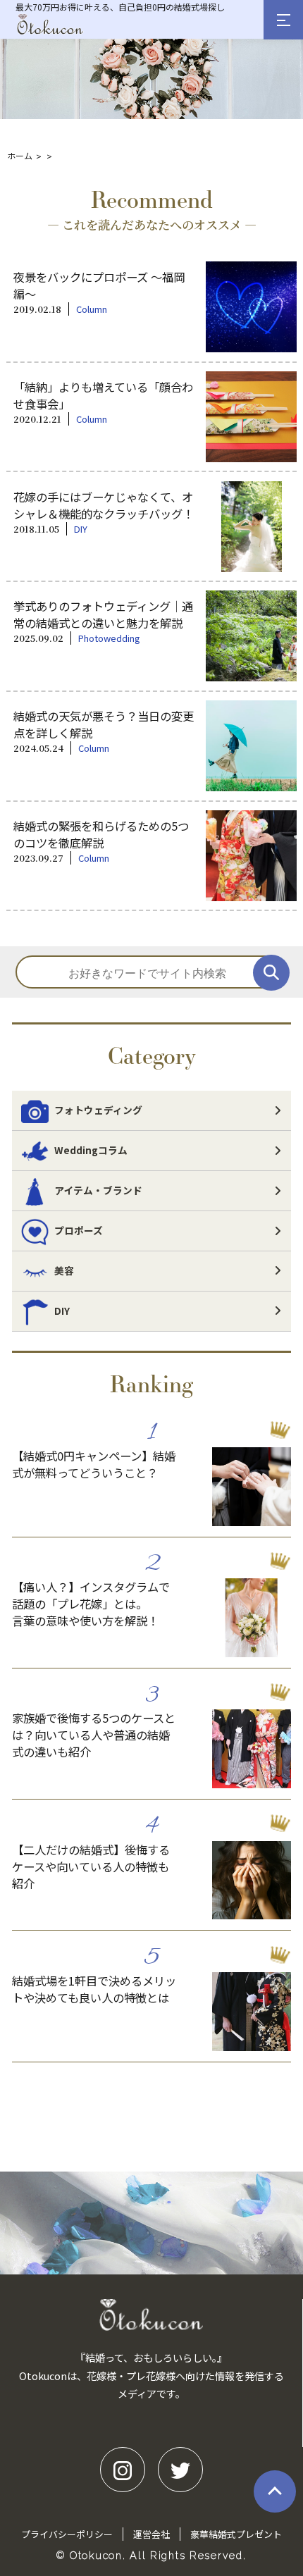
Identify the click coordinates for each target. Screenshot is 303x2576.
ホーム (20, 155)
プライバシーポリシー (67, 2534)
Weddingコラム (91, 1150)
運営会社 (151, 2534)
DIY (62, 1311)
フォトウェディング (98, 1110)
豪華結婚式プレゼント (236, 2534)
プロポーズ (79, 1230)
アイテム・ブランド (98, 1190)
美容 (64, 1270)
